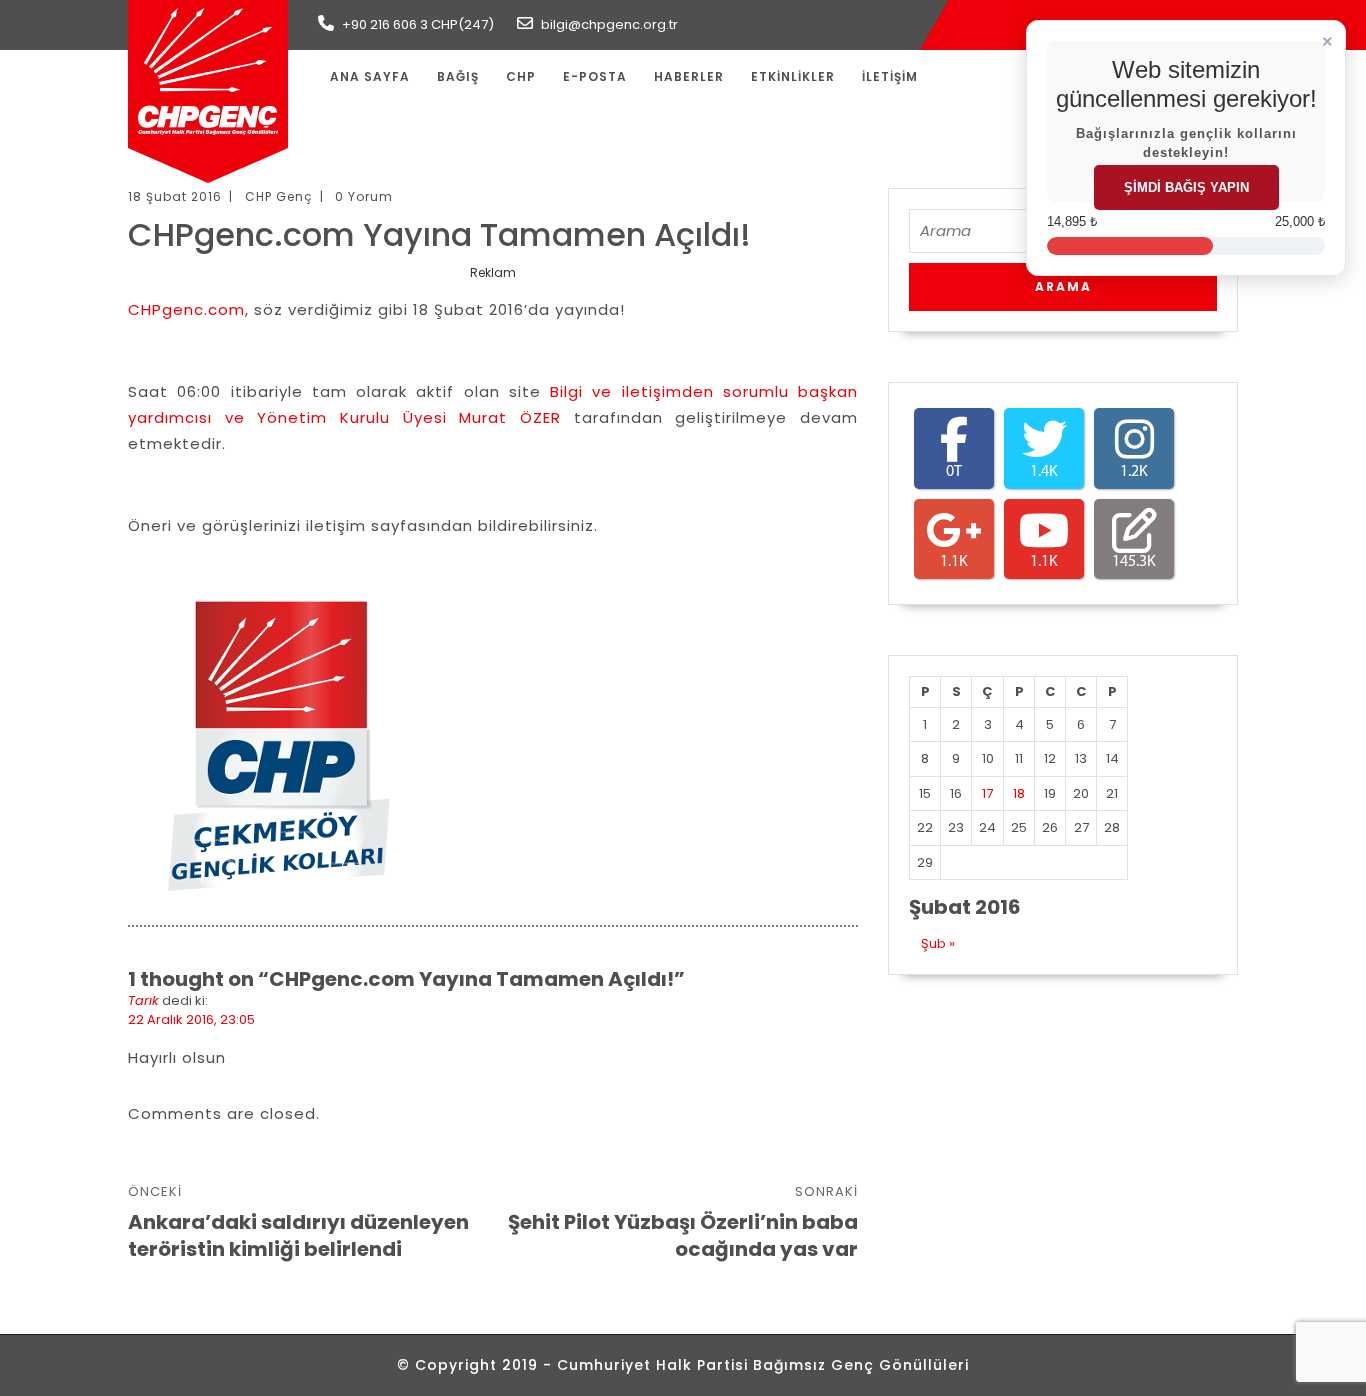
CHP (521, 76)
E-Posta (595, 76)
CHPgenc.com (186, 309)
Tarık (143, 1000)
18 (1019, 793)
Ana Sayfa (370, 76)
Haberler (689, 76)
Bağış (458, 76)
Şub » (938, 943)
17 (987, 793)
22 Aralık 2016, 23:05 (191, 1019)
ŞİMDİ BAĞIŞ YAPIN (1186, 187)
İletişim (890, 76)
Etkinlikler (793, 76)
